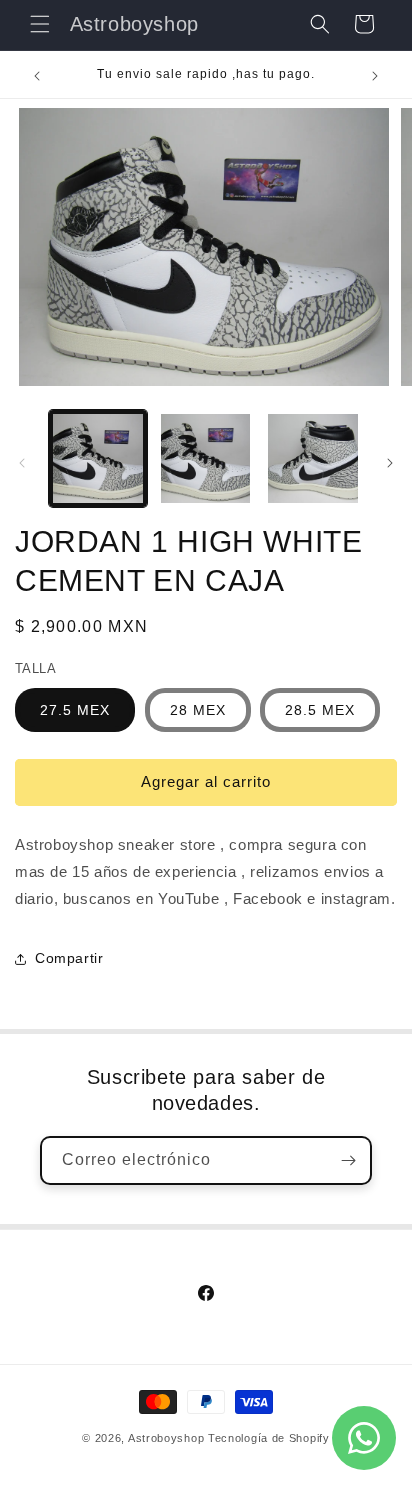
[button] (40, 24)
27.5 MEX (75, 710)
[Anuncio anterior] (37, 76)
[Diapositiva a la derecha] (390, 463)
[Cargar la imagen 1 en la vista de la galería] (98, 459)
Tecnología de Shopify (269, 1438)
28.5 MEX (320, 710)
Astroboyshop (166, 1438)
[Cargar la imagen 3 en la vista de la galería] (313, 459)
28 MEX (198, 710)
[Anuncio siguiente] (375, 76)
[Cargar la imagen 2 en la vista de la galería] (206, 459)
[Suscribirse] (348, 1160)
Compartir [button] (69, 958)
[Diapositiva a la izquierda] (22, 463)
